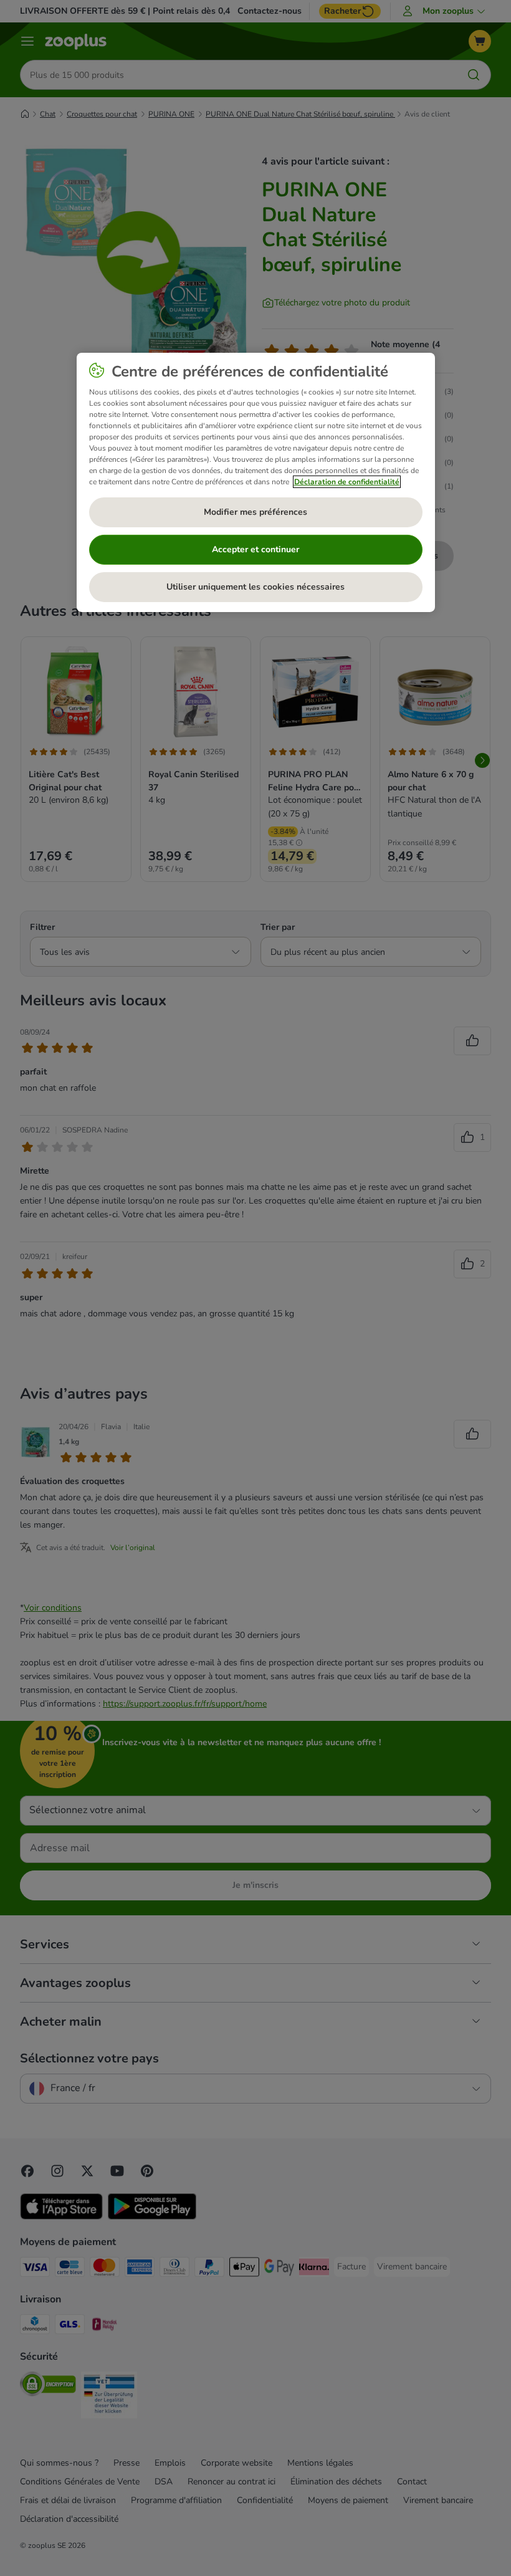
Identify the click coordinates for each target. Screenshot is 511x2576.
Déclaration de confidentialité (347, 482)
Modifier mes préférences (255, 512)
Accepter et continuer (255, 549)
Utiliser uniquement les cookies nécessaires (255, 587)
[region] (256, 482)
